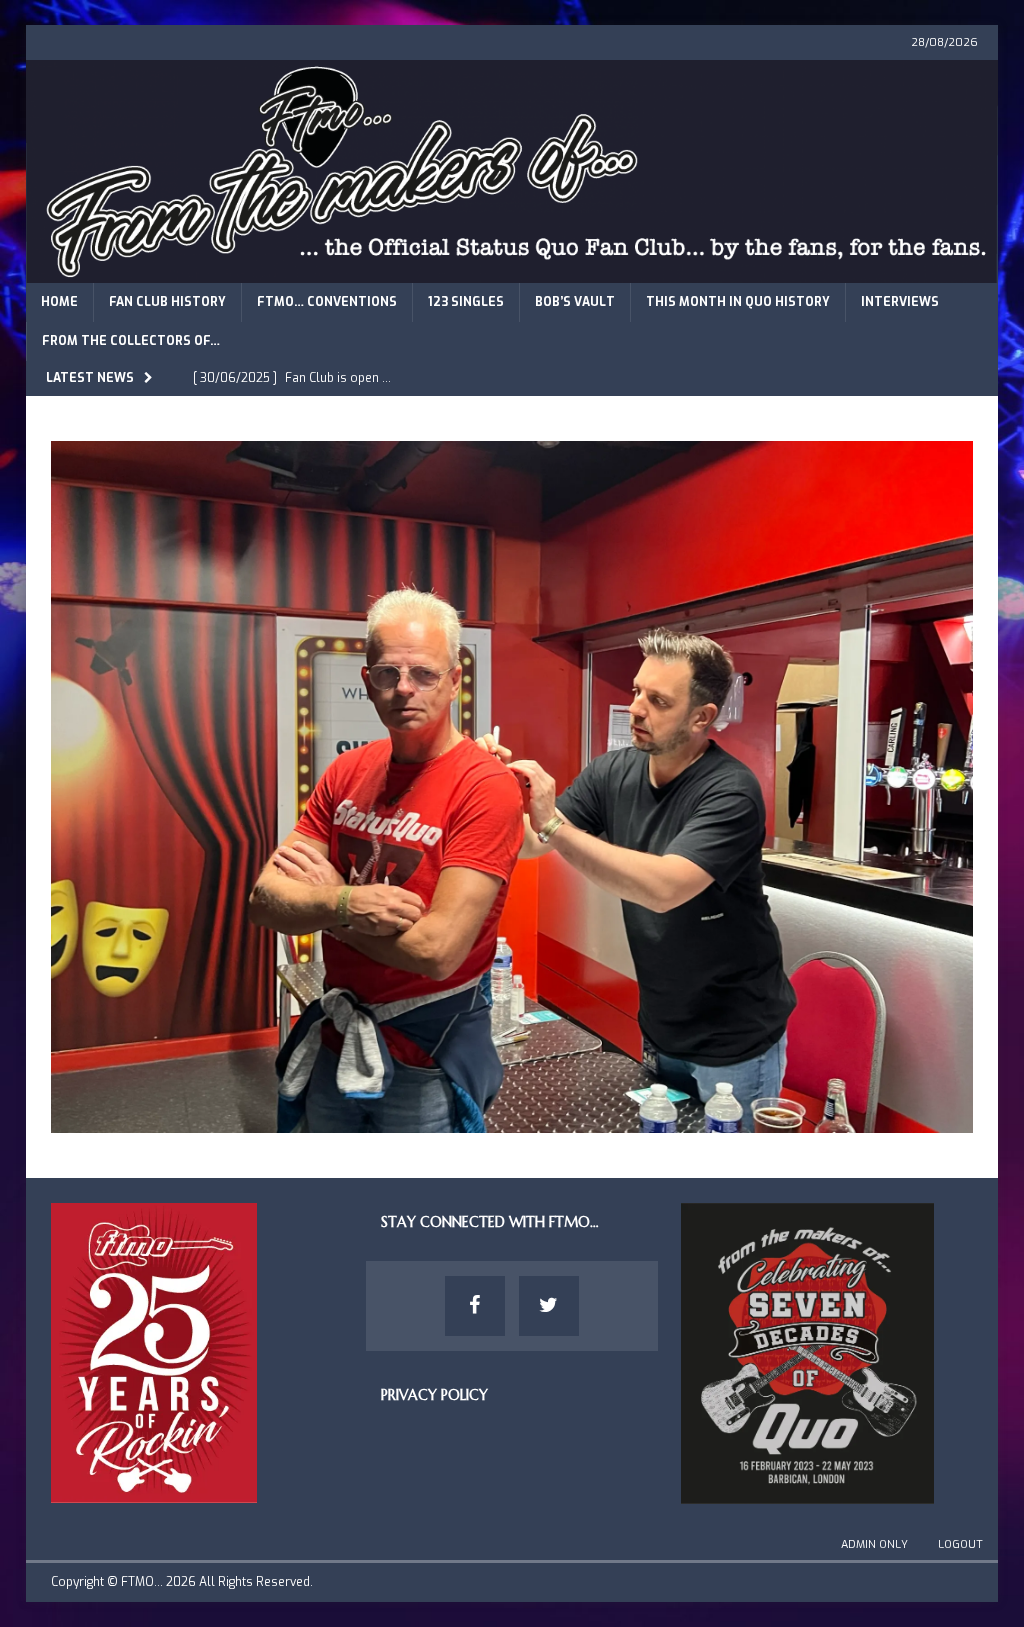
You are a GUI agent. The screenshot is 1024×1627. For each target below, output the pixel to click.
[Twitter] (549, 1306)
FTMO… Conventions (327, 302)
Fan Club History (167, 302)
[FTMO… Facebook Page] (475, 1306)
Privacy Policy (434, 1395)
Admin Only (874, 1544)
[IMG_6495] (512, 1121)
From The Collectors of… (131, 341)
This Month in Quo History (738, 302)
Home (59, 302)
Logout (960, 1544)
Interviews (900, 302)
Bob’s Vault (575, 302)
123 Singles (466, 302)
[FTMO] (512, 270)
